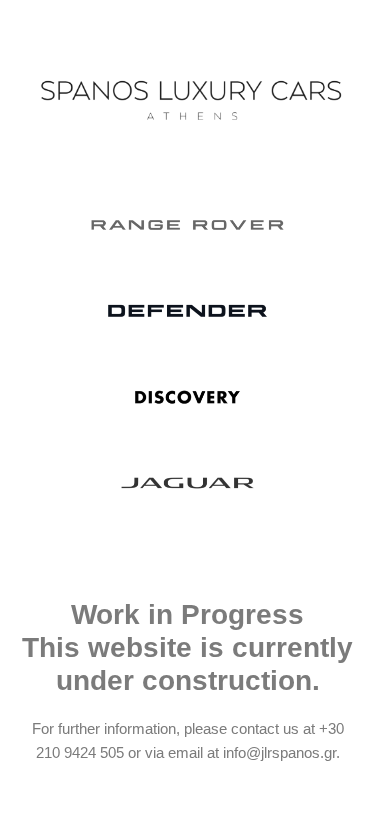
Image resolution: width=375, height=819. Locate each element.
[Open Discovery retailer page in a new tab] (187, 397)
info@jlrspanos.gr (279, 752)
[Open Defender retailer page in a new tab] (187, 311)
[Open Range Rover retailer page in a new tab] (187, 225)
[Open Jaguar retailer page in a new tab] (187, 483)
